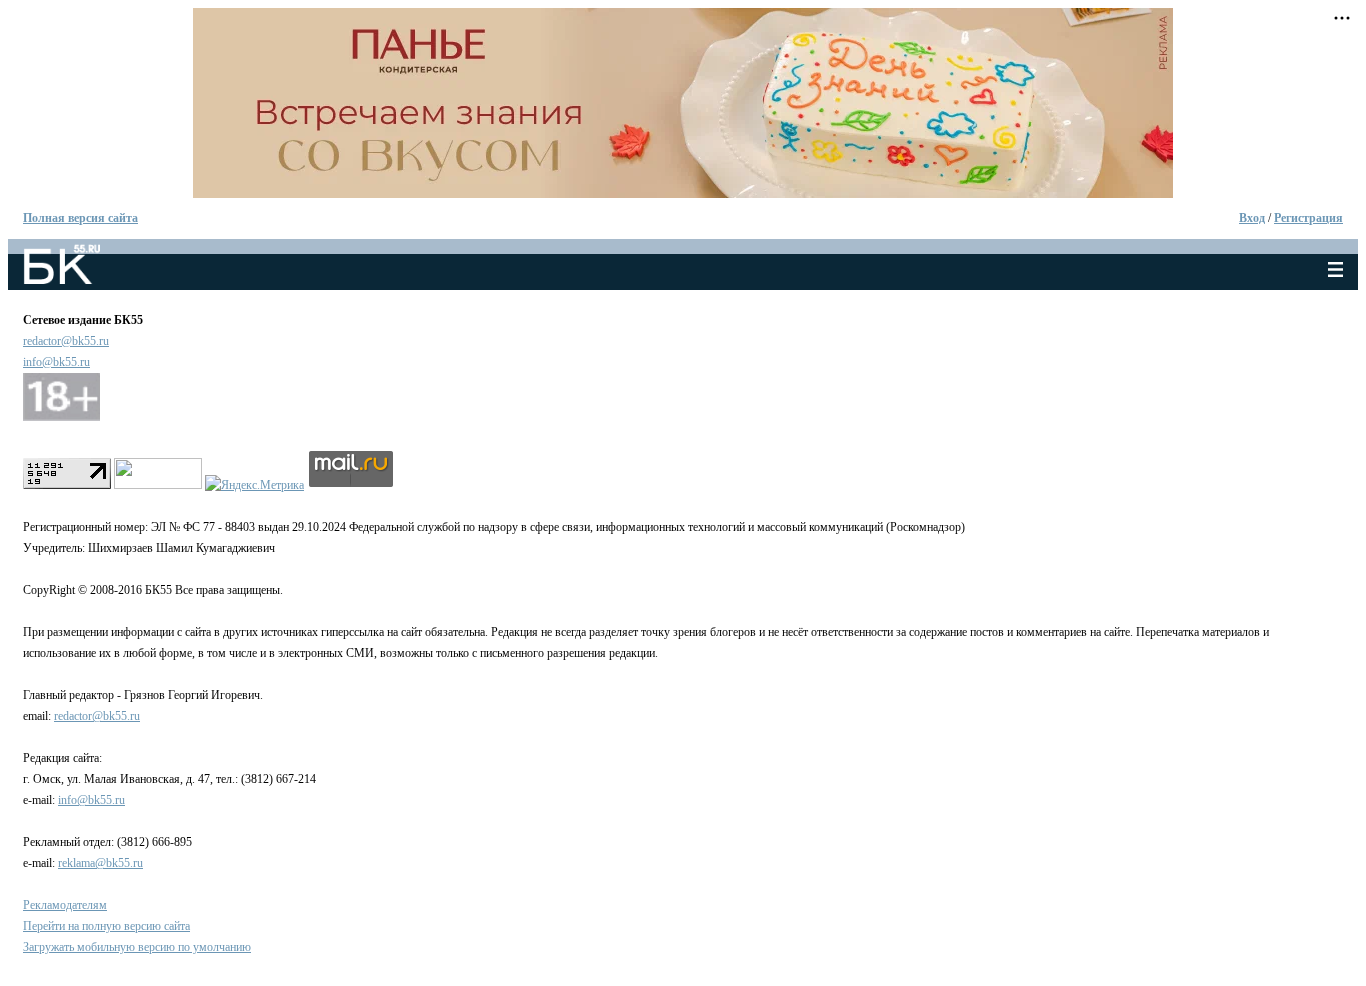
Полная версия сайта (80, 218)
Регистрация (1308, 218)
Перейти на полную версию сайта (106, 926)
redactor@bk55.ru (66, 341)
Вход (1252, 218)
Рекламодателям (65, 905)
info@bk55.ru (56, 362)
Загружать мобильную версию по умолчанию (137, 947)
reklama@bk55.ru (100, 863)
